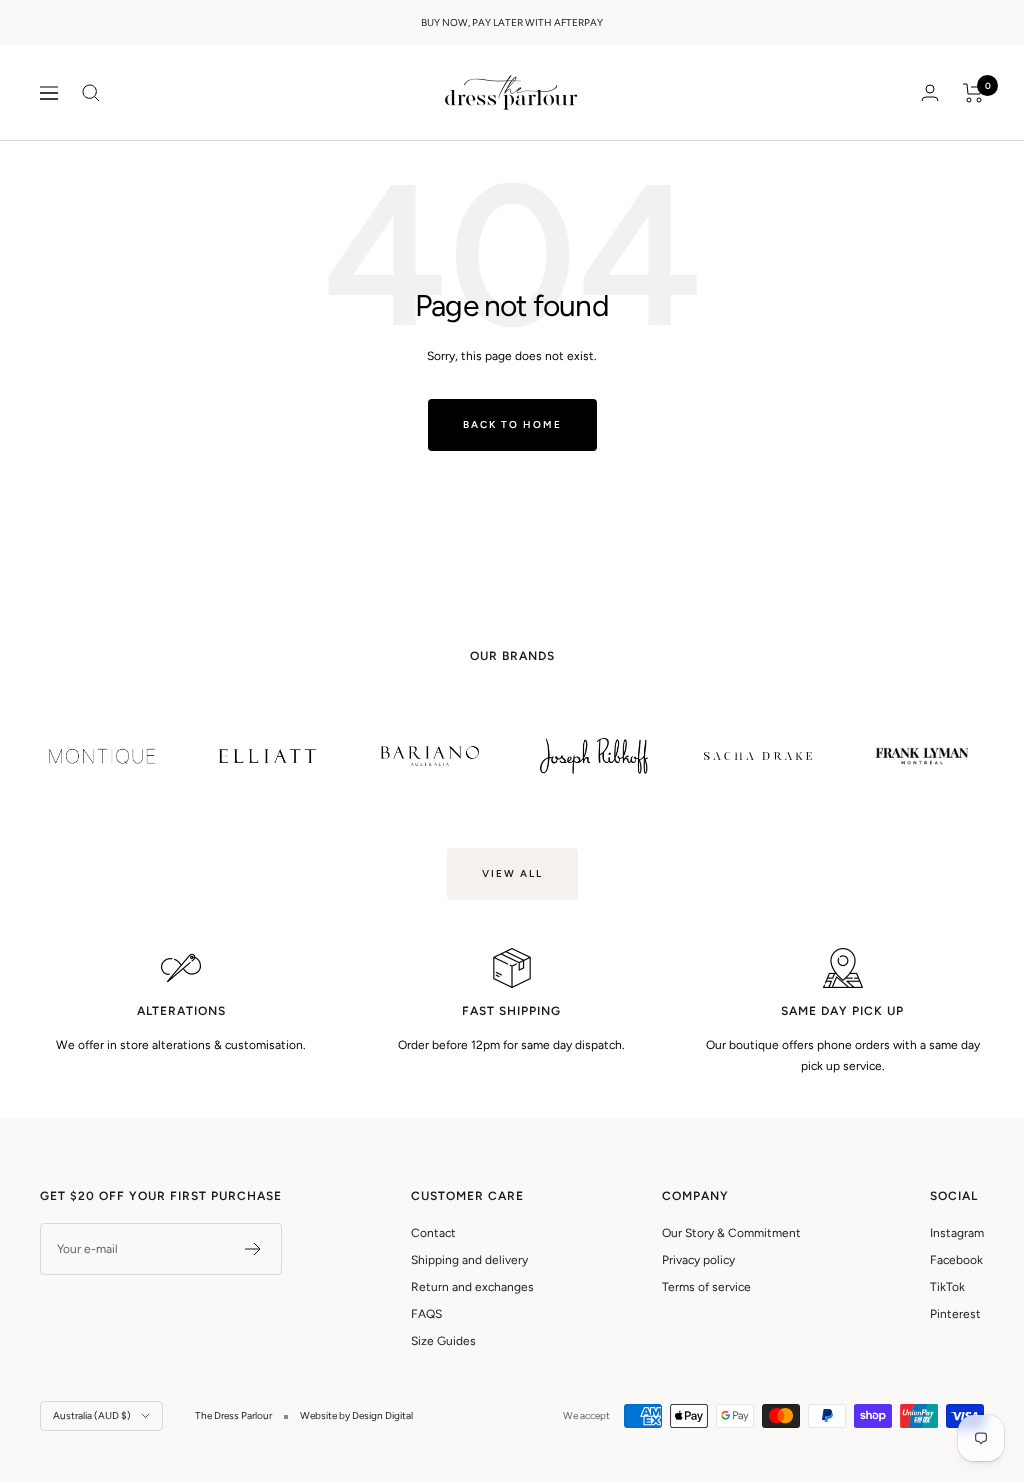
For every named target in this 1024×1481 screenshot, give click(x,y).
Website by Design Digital (356, 1415)
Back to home (512, 424)
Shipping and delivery (469, 1260)
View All (512, 873)
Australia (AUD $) (92, 1415)
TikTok (947, 1287)
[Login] (930, 92)
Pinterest (955, 1314)
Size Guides (443, 1341)
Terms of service (706, 1287)
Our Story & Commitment (731, 1233)
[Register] (253, 1249)
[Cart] (973, 93)
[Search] (91, 93)
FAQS (426, 1314)
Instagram (957, 1233)
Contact (433, 1233)
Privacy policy (698, 1260)
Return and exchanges (472, 1287)
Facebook (956, 1260)
